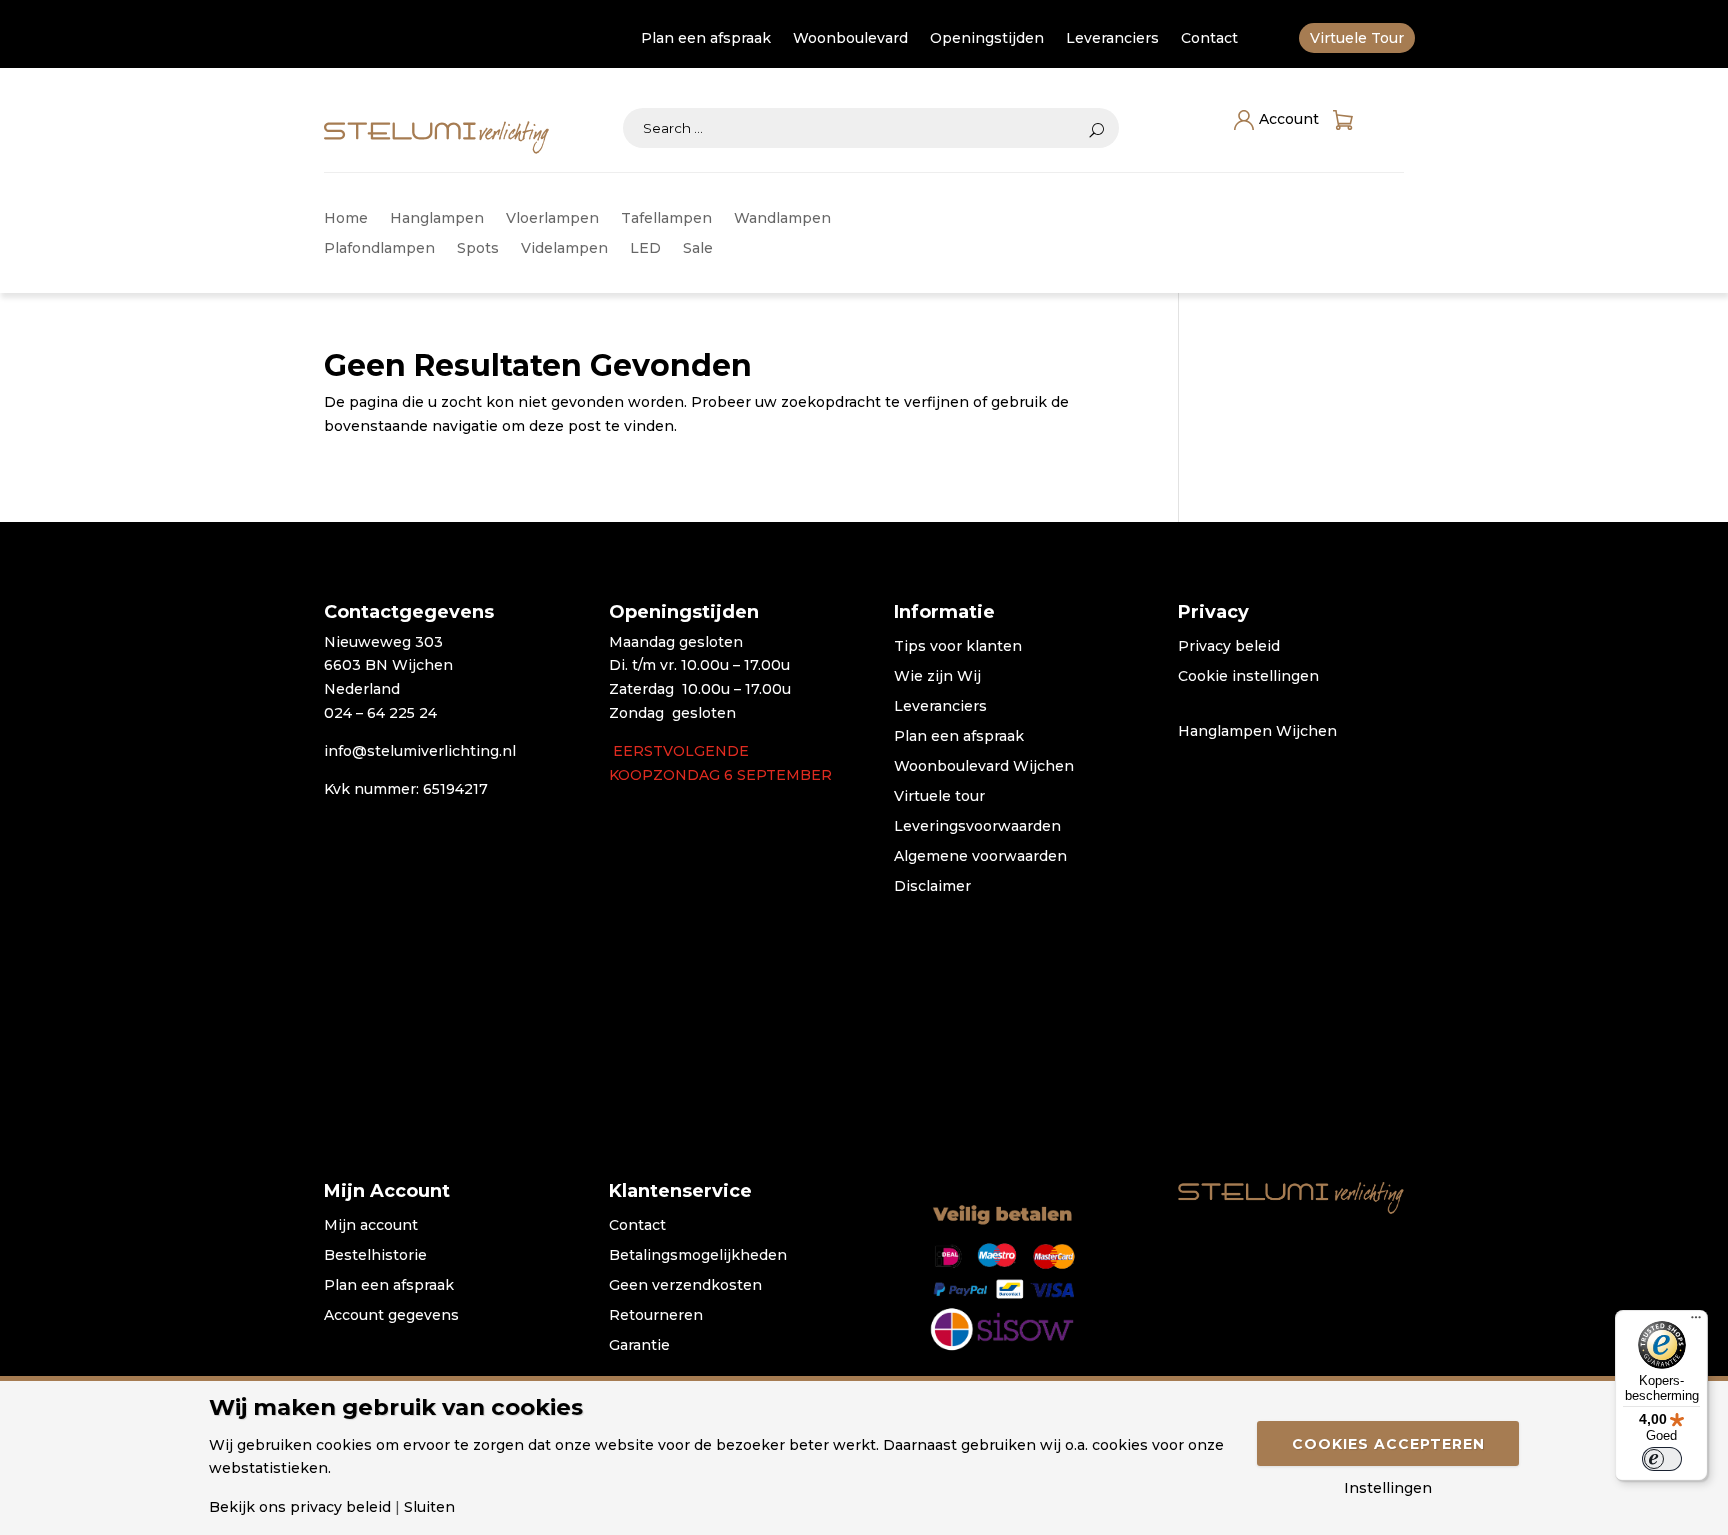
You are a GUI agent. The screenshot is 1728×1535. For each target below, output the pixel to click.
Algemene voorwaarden (980, 857)
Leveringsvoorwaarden (977, 827)
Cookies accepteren (1388, 1444)
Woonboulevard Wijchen (984, 767)
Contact (1209, 39)
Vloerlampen (552, 219)
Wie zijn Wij (937, 677)
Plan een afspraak (706, 39)
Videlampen (564, 249)
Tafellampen (666, 219)
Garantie (639, 1346)
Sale (698, 249)
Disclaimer (932, 887)
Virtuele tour (939, 797)
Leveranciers (1112, 39)
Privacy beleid (1229, 647)
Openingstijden (987, 39)
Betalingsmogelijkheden (698, 1256)
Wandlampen (782, 219)
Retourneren (656, 1316)
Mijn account (371, 1226)
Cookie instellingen (1248, 677)
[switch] (1662, 1459)
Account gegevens (391, 1316)
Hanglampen (437, 219)
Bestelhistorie (375, 1256)
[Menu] (1696, 1322)
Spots (478, 249)
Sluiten (429, 1507)
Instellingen (1388, 1488)
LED (645, 249)
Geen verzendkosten (685, 1286)
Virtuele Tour (1357, 39)
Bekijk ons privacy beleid (300, 1507)
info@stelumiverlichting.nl (420, 751)
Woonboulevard (850, 39)
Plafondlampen (379, 249)
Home (346, 219)
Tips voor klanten (958, 647)
